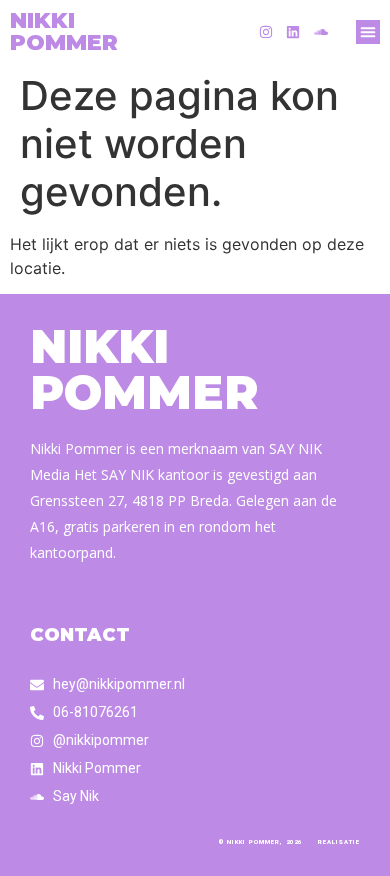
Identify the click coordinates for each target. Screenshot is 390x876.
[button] (368, 32)
